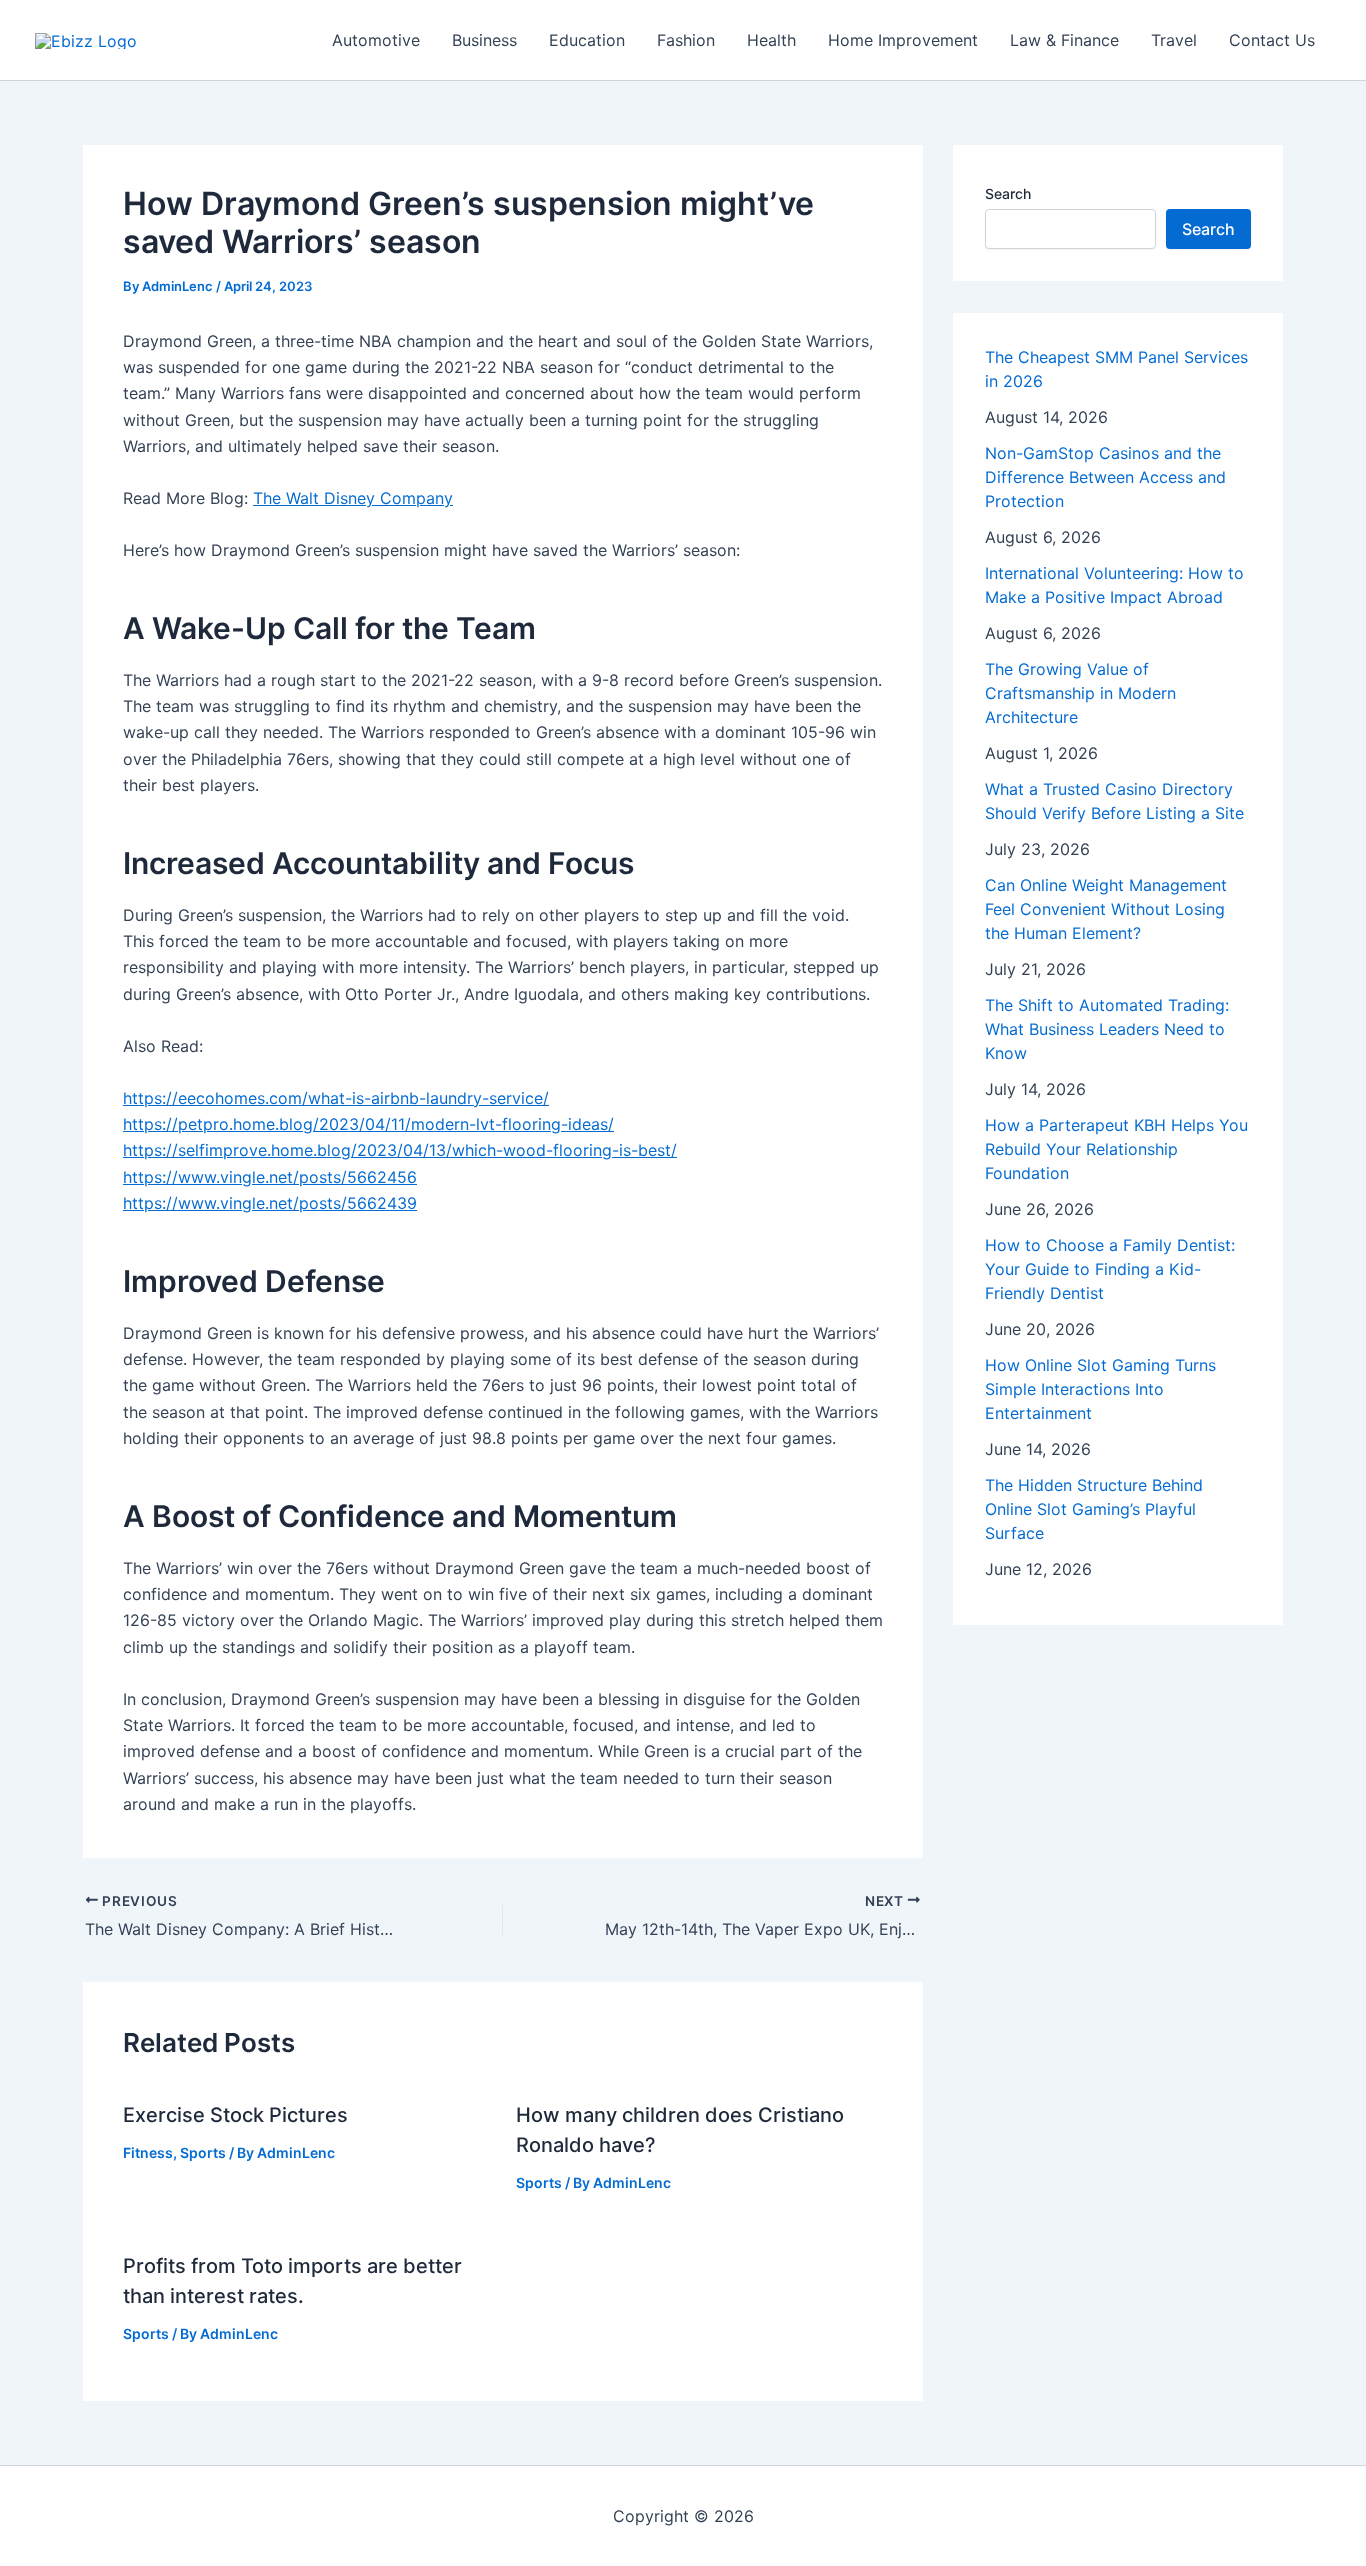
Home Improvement (903, 40)
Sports (203, 2152)
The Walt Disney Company (353, 498)
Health (771, 40)
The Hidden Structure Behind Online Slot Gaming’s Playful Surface (1094, 1509)
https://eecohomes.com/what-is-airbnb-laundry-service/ (336, 1098)
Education (587, 40)
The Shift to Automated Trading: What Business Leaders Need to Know (1107, 1029)
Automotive (376, 40)
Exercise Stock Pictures (235, 2115)
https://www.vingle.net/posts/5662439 (270, 1203)
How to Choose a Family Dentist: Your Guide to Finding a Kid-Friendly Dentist (1110, 1269)
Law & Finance (1064, 40)
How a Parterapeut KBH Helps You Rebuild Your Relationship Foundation (1116, 1149)
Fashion (686, 40)
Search (1008, 193)
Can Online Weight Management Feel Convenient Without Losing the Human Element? (1106, 909)
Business (484, 40)
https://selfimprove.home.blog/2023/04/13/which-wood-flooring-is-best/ (400, 1150)
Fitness (148, 2152)
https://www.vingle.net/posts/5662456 (270, 1177)
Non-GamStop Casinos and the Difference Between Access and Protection (1105, 477)
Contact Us (1272, 40)
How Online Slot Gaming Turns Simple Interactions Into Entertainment (1100, 1389)
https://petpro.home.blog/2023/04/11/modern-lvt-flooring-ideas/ (368, 1124)
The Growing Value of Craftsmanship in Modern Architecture (1080, 693)
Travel (1174, 40)
